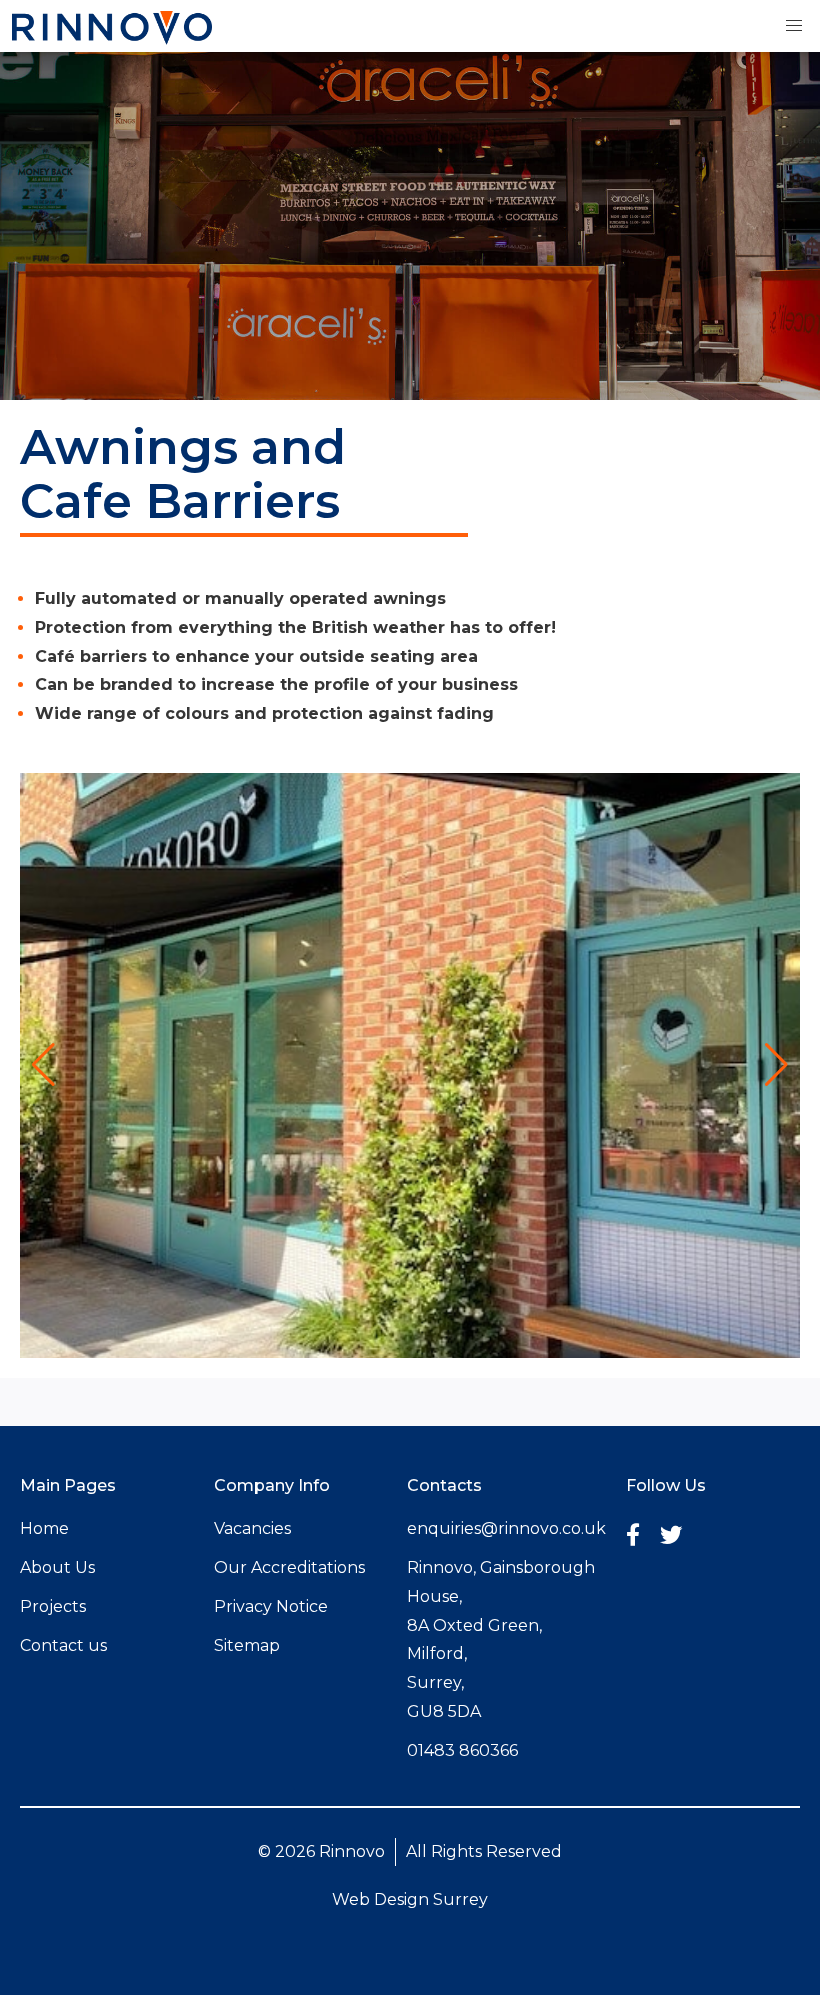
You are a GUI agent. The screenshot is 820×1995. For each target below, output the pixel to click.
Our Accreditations (289, 1567)
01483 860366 (462, 1750)
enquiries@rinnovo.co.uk (506, 1528)
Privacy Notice (271, 1606)
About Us (57, 1567)
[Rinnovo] (112, 38)
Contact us (63, 1645)
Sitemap (247, 1645)
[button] (794, 26)
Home (44, 1528)
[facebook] (633, 1535)
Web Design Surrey (410, 1899)
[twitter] (671, 1535)
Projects (53, 1606)
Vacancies (252, 1528)
